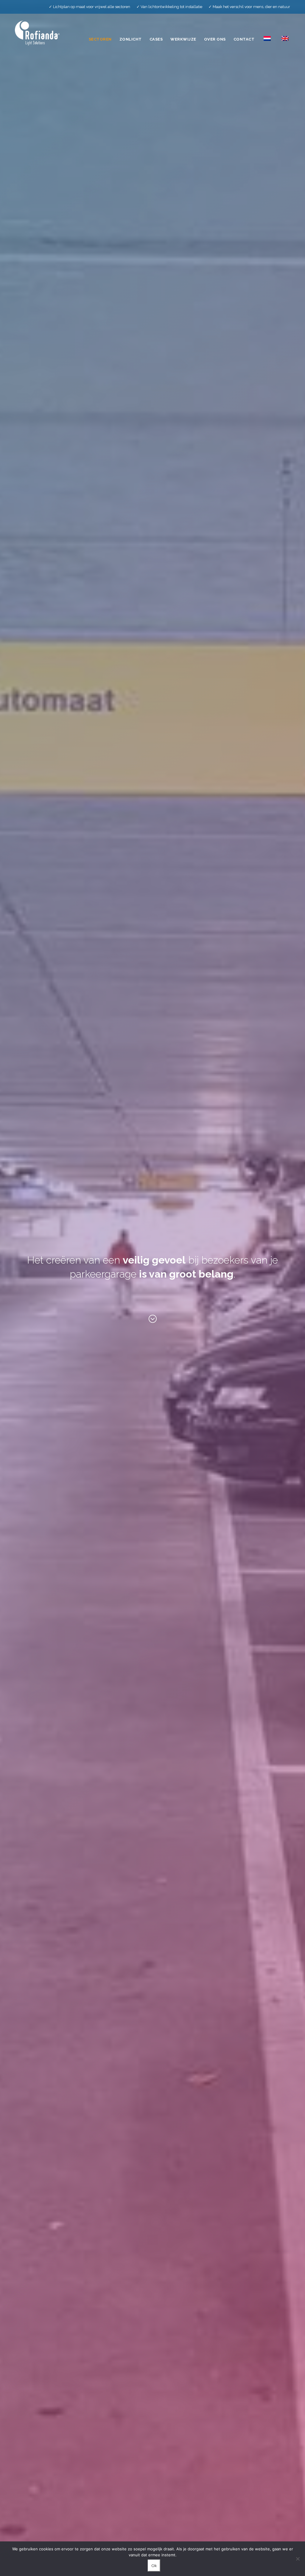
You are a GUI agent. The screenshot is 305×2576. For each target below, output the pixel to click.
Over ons (215, 39)
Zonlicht (131, 39)
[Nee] (298, 2559)
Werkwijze (183, 39)
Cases (156, 39)
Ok (154, 2566)
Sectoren (100, 39)
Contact (244, 39)
